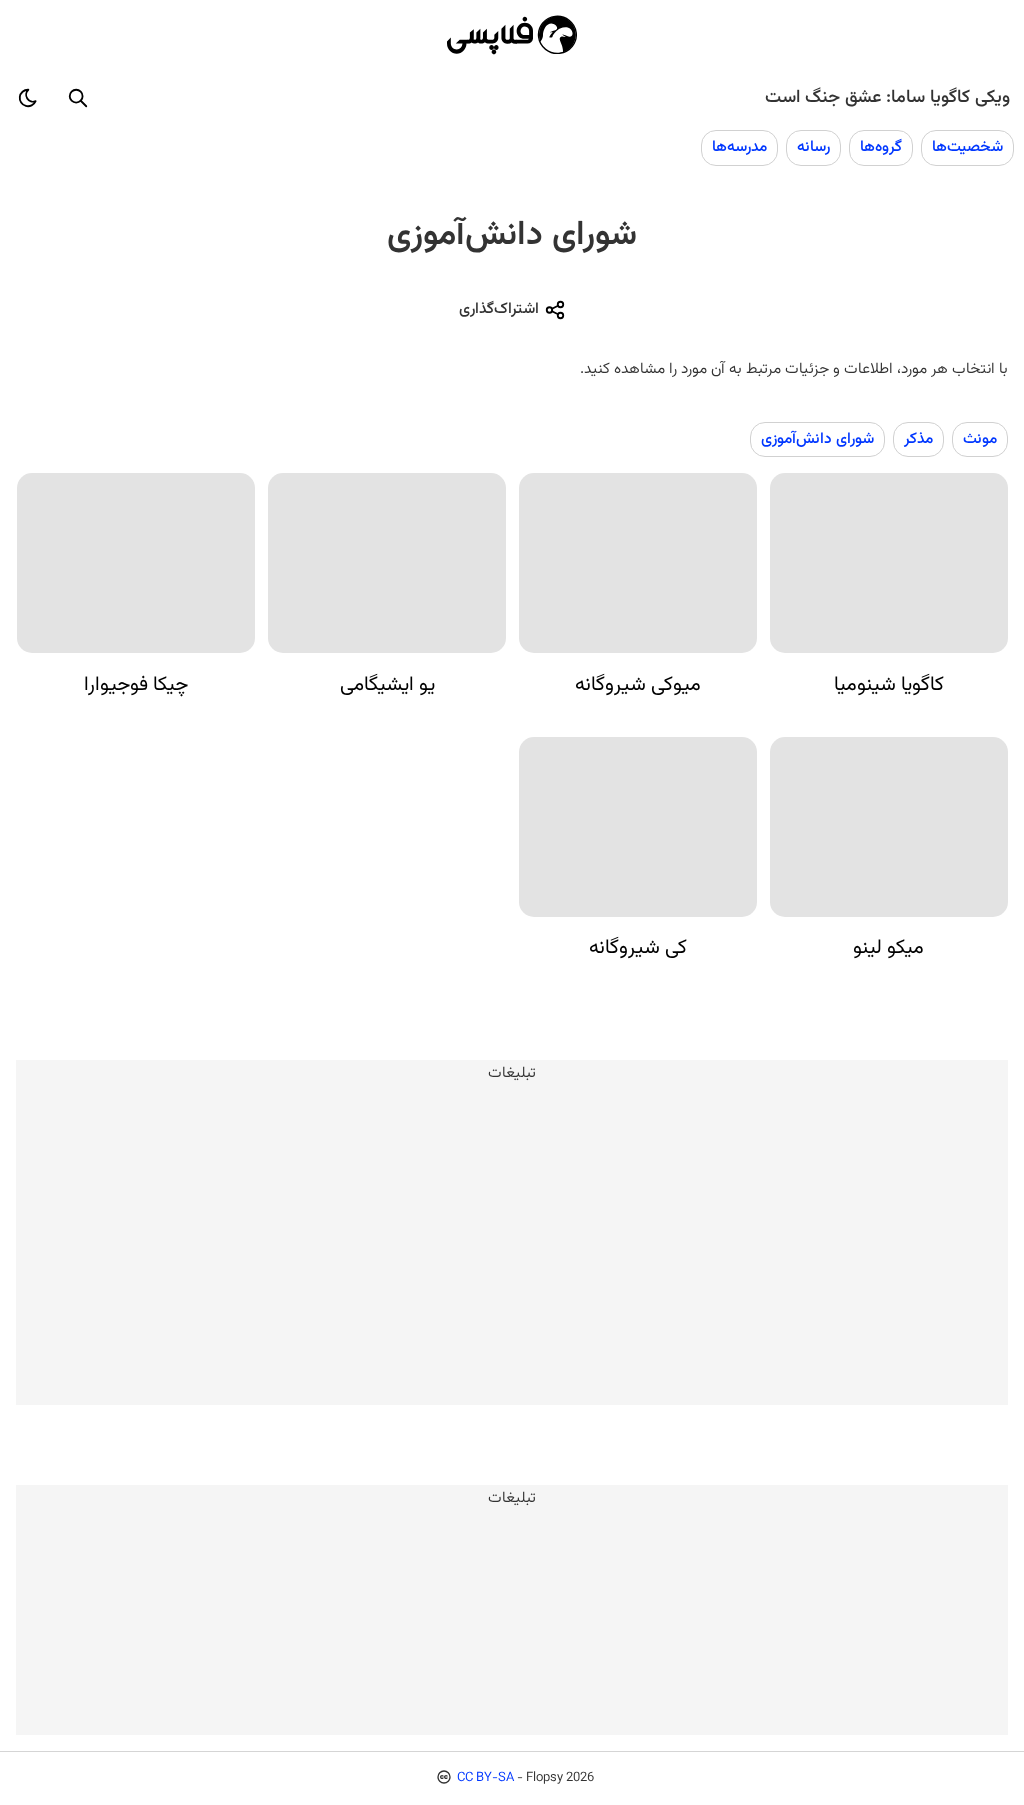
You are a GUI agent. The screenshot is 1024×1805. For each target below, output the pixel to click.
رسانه (813, 147)
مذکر (918, 439)
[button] (78, 98)
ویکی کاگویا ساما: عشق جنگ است (887, 98)
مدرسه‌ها (739, 147)
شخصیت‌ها (967, 147)
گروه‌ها (881, 147)
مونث (980, 439)
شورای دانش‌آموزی (817, 439)
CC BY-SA (485, 1778)
